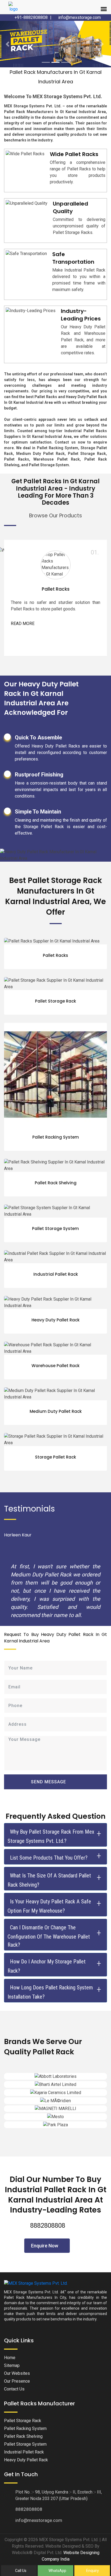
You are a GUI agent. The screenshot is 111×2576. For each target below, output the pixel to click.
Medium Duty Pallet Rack (56, 1378)
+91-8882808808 (31, 17)
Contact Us (14, 2355)
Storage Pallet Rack (55, 1424)
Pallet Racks (56, 556)
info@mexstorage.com (79, 17)
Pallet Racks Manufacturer (39, 2370)
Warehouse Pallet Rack (55, 1332)
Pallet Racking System (56, 1104)
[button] (8, 27)
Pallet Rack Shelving (56, 1150)
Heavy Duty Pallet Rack (55, 1287)
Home (10, 2324)
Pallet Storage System (55, 1195)
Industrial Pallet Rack (56, 1241)
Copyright (14, 2506)
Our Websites (17, 2340)
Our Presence (17, 2348)
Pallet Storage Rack (55, 968)
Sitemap (12, 2332)
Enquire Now (45, 2212)
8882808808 (48, 2192)
